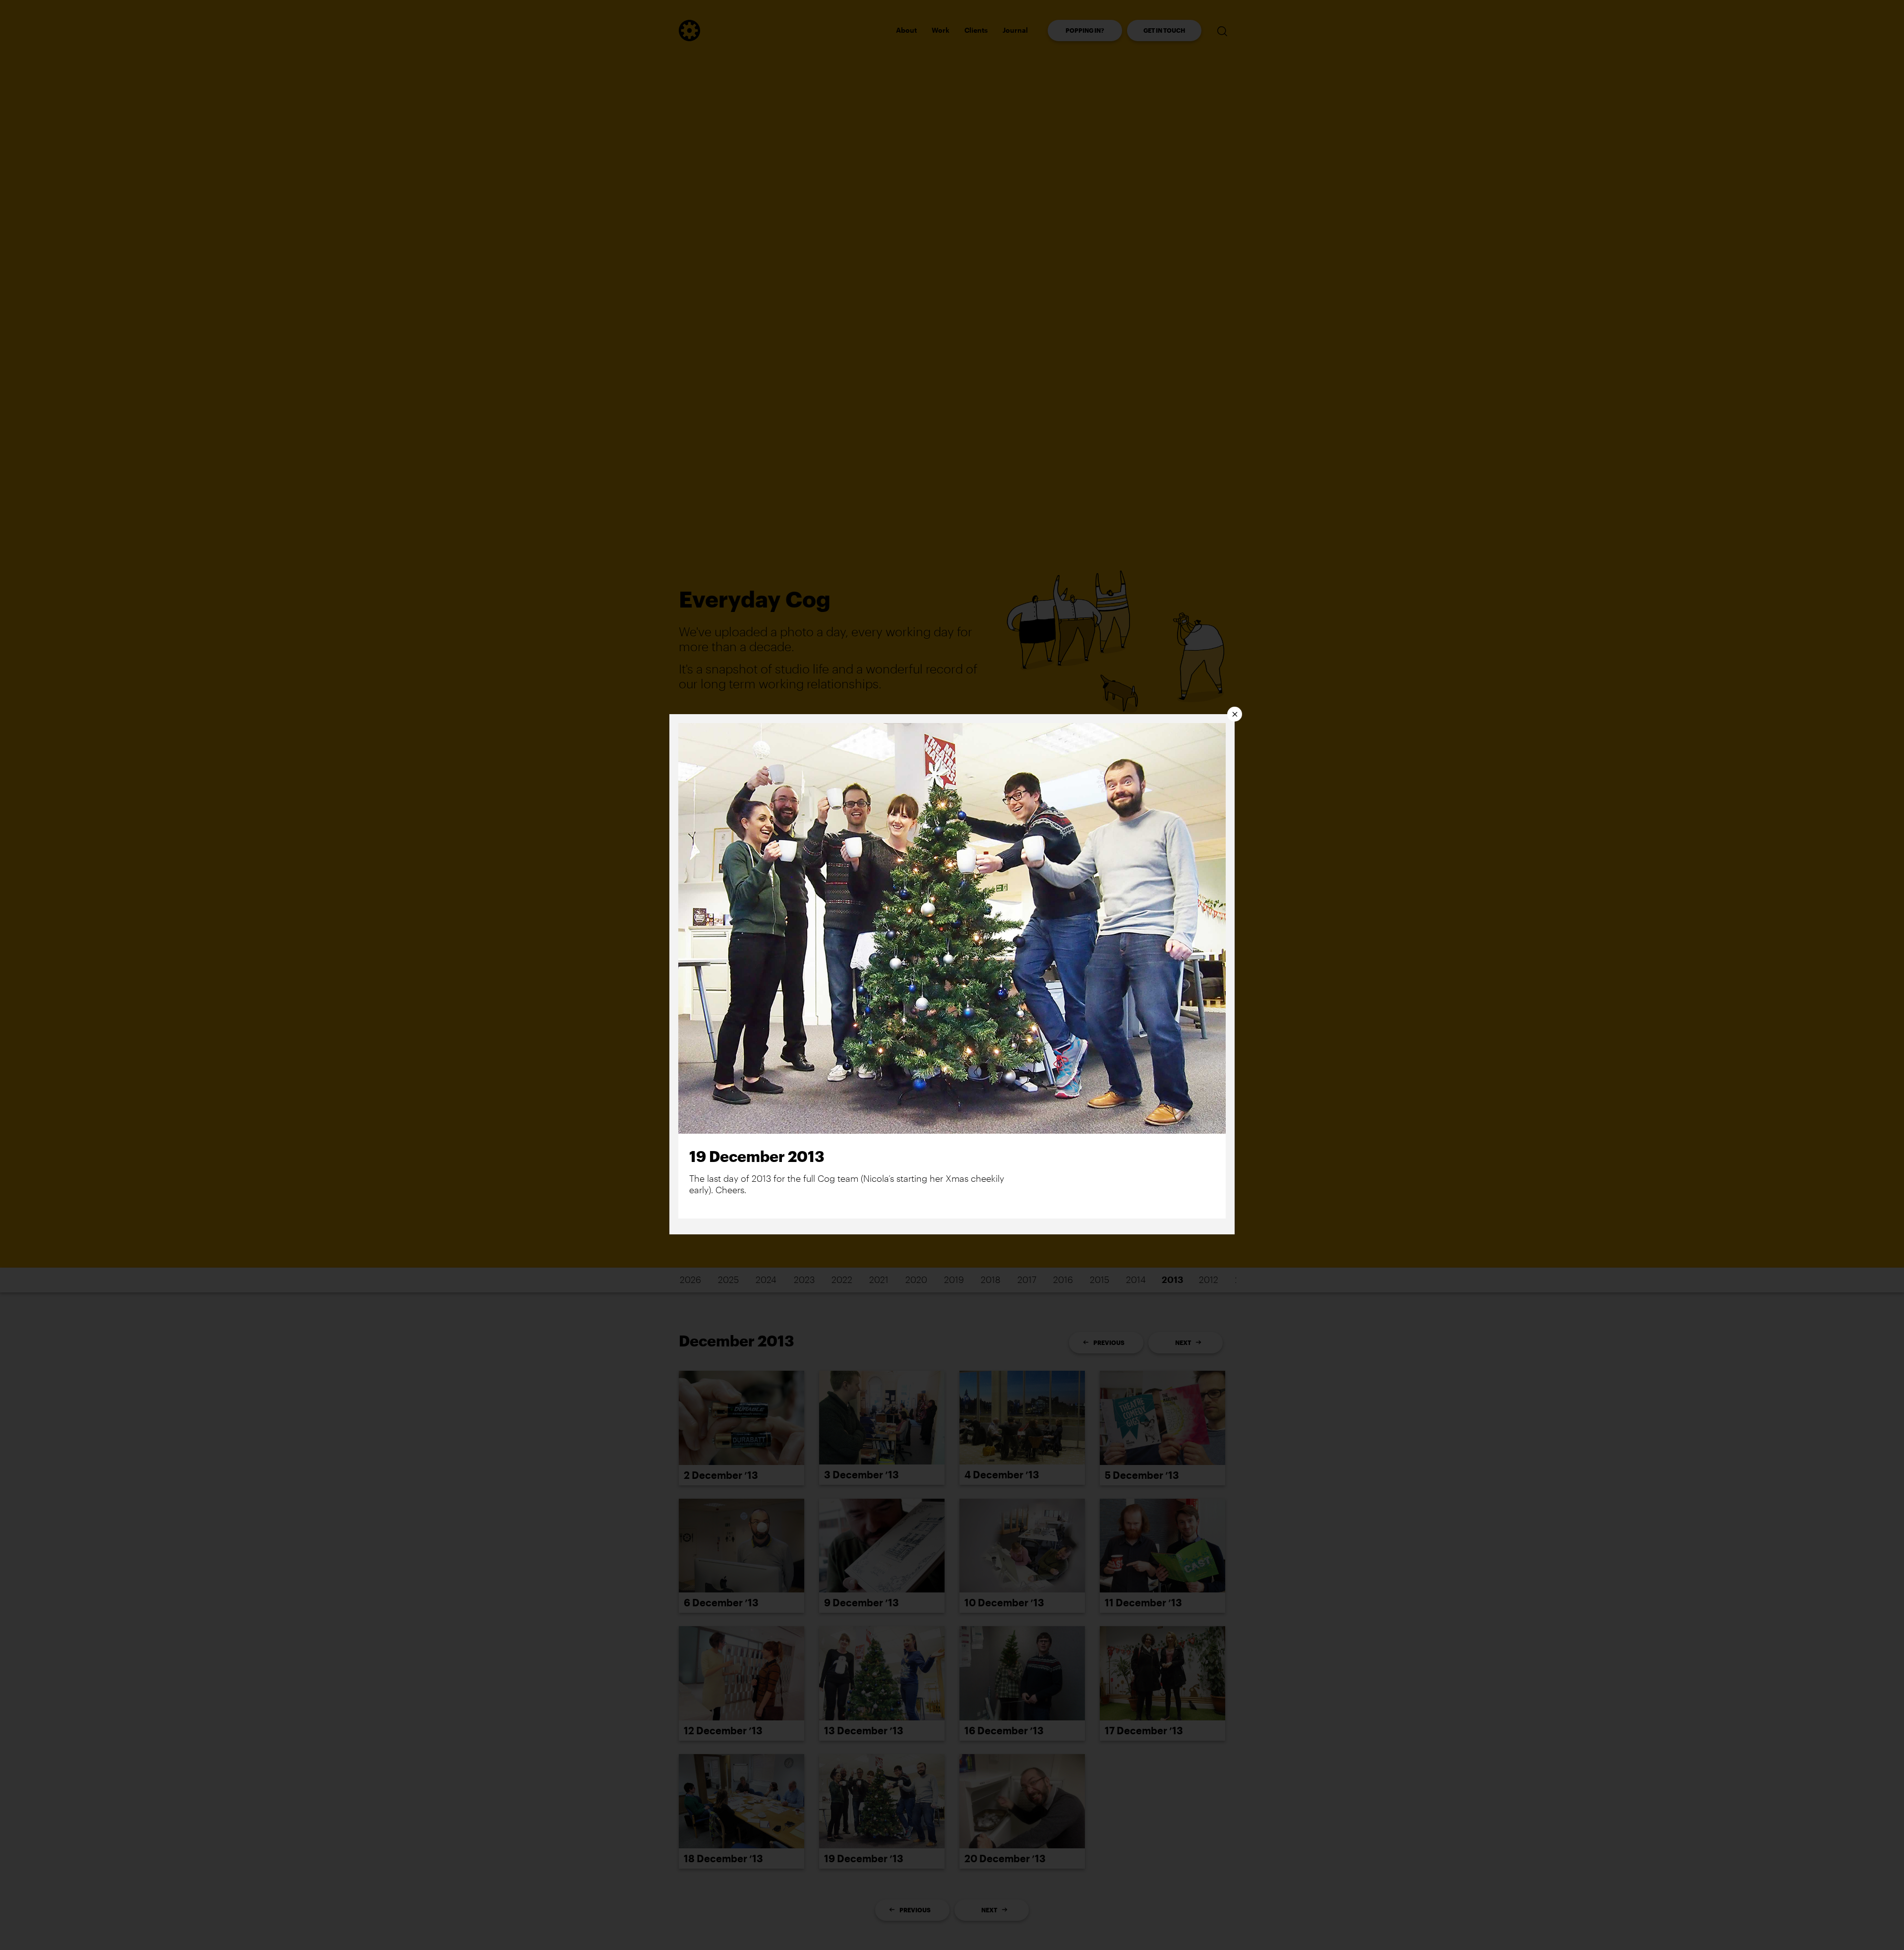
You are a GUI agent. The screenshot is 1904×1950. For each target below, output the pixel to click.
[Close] (1235, 714)
